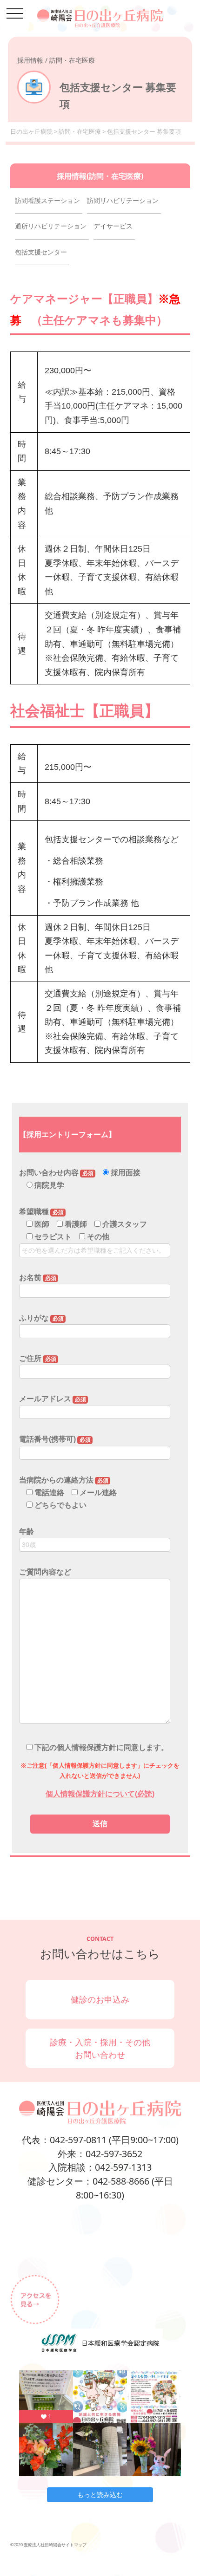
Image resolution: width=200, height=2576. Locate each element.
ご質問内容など (45, 1572)
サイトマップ (74, 2545)
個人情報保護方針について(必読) (100, 1794)
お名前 (38, 1278)
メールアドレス (53, 1399)
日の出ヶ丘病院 (31, 132)
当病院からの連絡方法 (64, 1480)
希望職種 (41, 1212)
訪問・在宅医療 (80, 132)
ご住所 (38, 1358)
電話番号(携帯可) (55, 1439)
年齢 (27, 1532)
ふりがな (41, 1318)
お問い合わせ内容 (56, 1173)
